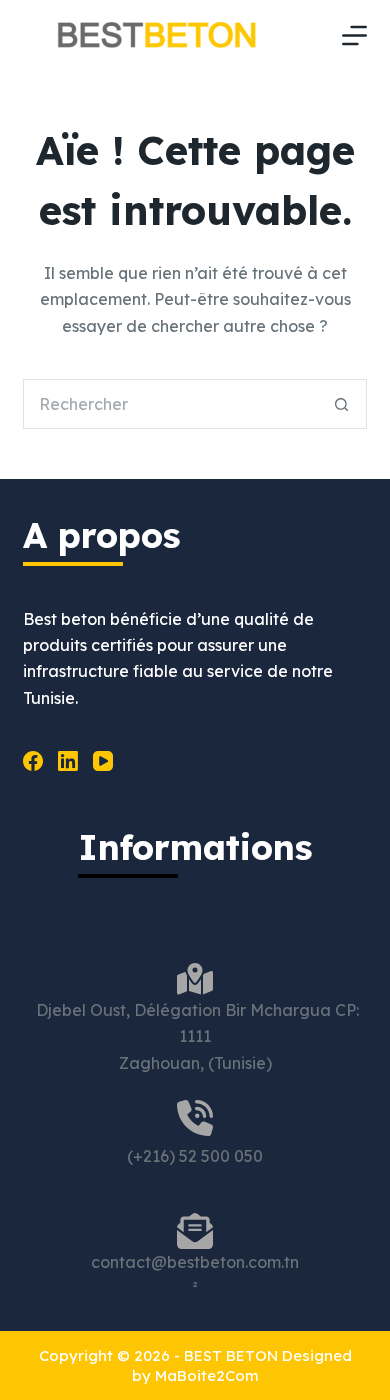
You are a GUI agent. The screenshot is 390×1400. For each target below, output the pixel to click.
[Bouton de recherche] (342, 404)
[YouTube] (103, 761)
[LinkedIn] (68, 761)
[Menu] (354, 35)
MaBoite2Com (207, 1375)
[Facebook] (33, 761)
